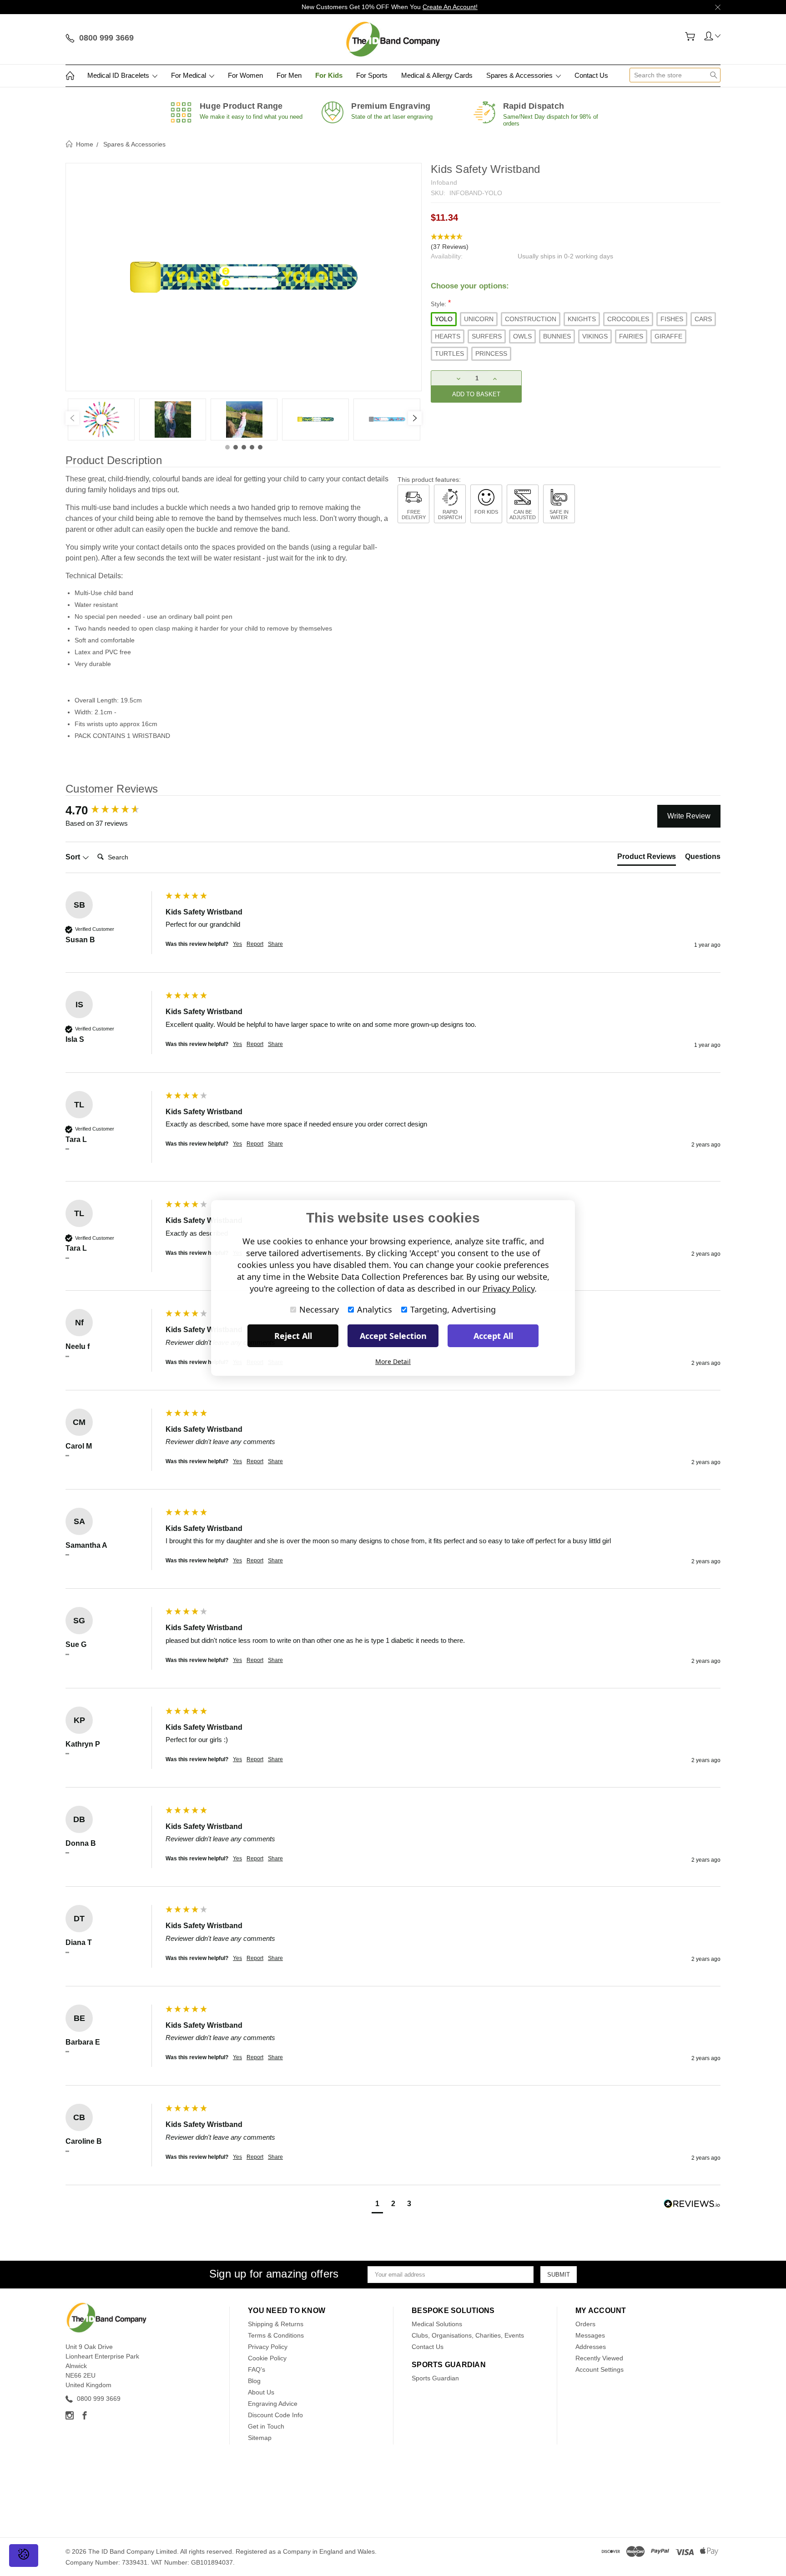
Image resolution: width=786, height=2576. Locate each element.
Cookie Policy (267, 2358)
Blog (254, 2381)
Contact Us (591, 75)
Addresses (591, 2347)
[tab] (647, 859)
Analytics (375, 1309)
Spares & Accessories (520, 75)
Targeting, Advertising (453, 1309)
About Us (261, 2392)
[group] (113, 810)
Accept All (493, 1336)
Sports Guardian (435, 2378)
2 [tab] (236, 447)
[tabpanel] (101, 419)
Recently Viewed (599, 2358)
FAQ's (257, 2369)
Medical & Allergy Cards (437, 75)
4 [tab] (252, 447)
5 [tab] (260, 447)
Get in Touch (266, 2426)
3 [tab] (244, 447)
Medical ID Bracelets (119, 75)
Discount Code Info (275, 2415)
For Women (245, 75)
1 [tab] (227, 447)
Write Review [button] (689, 816)
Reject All (293, 1336)
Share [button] (275, 944)
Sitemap (260, 2438)
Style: (441, 303)
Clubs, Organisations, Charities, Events (468, 2335)
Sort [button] (74, 857)
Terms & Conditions (276, 2335)
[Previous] (72, 418)
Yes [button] (237, 944)
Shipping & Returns (276, 2324)
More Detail (393, 1361)
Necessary (319, 1309)
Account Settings (600, 2369)
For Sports (372, 75)
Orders (585, 2324)
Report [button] (255, 944)
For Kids (329, 75)
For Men (289, 75)
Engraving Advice (273, 2404)
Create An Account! (450, 7)
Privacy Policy (268, 2347)
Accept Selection (393, 1336)
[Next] (415, 418)
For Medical (189, 75)
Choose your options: (470, 286)
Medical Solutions (437, 2324)
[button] (576, 242)
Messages (590, 2335)
